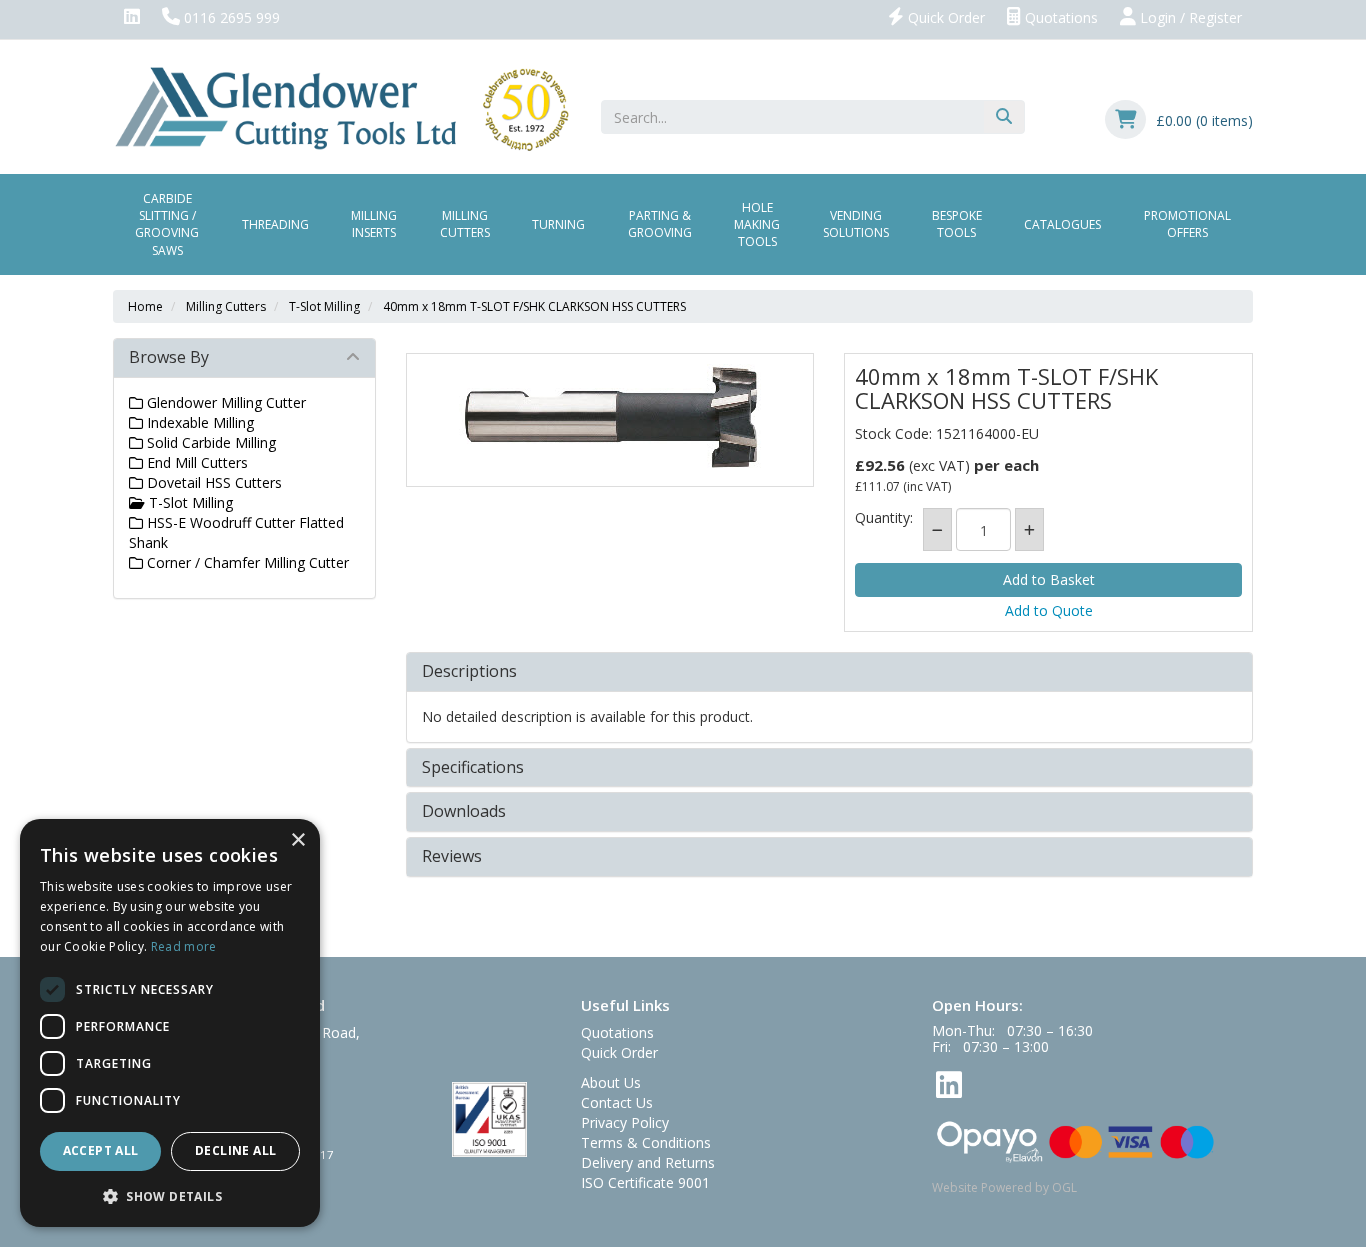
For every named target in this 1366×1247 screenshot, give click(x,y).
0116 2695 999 (230, 17)
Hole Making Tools (757, 224)
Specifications (473, 768)
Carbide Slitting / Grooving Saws (167, 224)
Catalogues (1062, 224)
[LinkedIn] (132, 18)
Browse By (169, 357)
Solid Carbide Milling (209, 442)
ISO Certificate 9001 (645, 1182)
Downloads (464, 812)
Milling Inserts (374, 224)
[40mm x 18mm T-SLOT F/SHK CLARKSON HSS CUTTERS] (610, 420)
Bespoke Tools (957, 224)
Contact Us (617, 1102)
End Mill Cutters (195, 462)
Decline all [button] (235, 1150)
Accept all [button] (101, 1150)
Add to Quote (1049, 610)
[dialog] (170, 1023)
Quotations (1059, 17)
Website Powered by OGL (1004, 1187)
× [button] (297, 840)
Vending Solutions (856, 224)
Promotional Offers (1187, 224)
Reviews (452, 857)
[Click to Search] (1004, 117)
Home (145, 306)
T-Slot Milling (324, 306)
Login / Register (1189, 17)
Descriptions (469, 672)
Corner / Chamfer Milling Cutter (246, 562)
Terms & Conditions (646, 1142)
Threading (275, 224)
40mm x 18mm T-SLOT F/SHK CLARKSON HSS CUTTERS (534, 306)
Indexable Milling (198, 422)
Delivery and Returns (648, 1162)
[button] (170, 1195)
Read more (184, 946)
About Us (611, 1082)
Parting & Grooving (660, 224)
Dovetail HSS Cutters (212, 482)
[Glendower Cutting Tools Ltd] (341, 107)
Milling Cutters (465, 224)
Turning (558, 224)
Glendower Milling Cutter (224, 402)
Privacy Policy (625, 1122)
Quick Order (944, 17)
